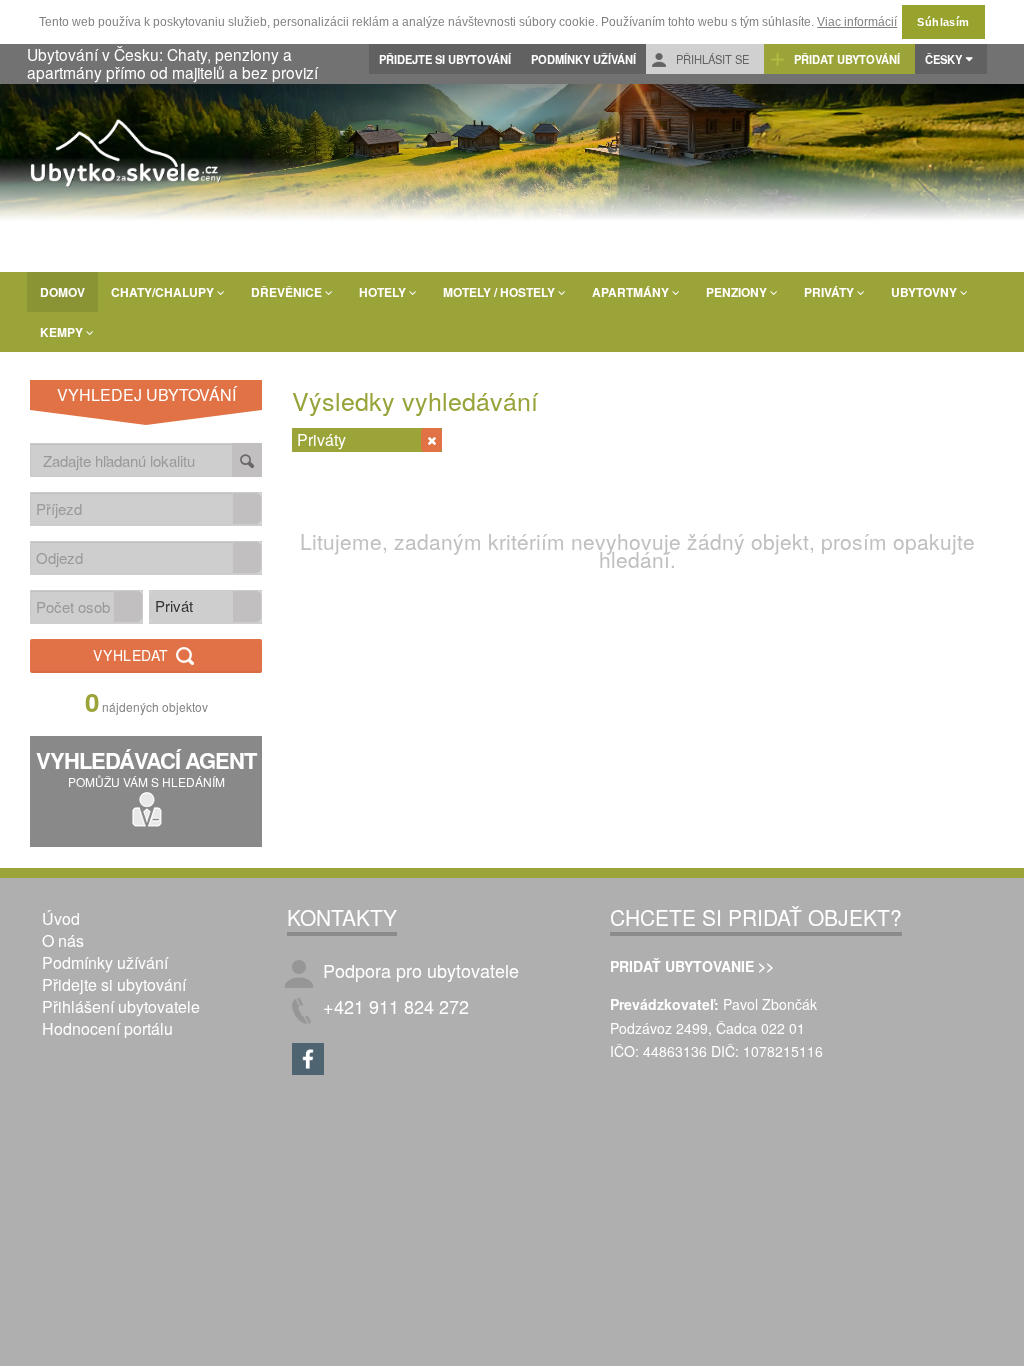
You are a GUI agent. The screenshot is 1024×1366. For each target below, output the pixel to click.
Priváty (830, 292)
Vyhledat (133, 655)
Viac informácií (857, 22)
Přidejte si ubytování (445, 59)
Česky (943, 59)
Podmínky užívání (583, 59)
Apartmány (632, 292)
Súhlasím (943, 22)
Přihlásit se (711, 59)
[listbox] (205, 607)
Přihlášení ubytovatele (121, 1006)
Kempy (63, 332)
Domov (62, 292)
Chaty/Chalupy (164, 292)
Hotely (384, 292)
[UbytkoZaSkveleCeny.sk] (127, 156)
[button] (247, 508)
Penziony (738, 292)
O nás (63, 940)
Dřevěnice (288, 292)
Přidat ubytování (845, 59)
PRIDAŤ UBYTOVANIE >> (692, 966)
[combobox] (132, 508)
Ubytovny (925, 292)
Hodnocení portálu (107, 1028)
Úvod (61, 918)
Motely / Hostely (500, 292)
